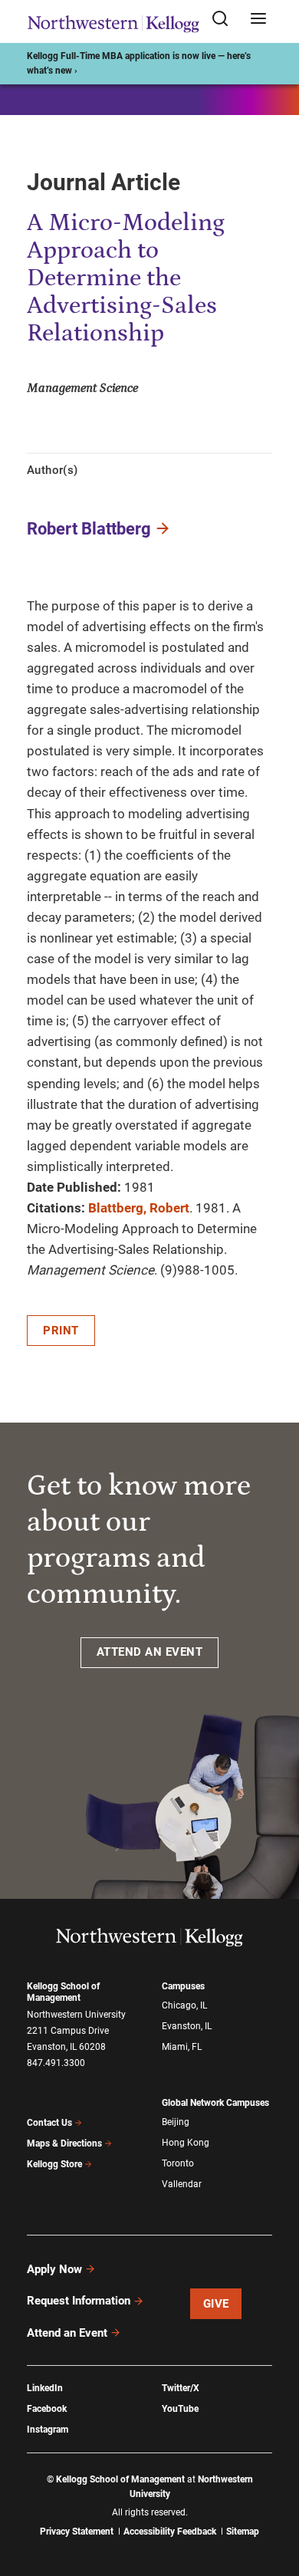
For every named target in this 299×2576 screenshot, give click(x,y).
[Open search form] (225, 20)
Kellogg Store (54, 2164)
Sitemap (243, 2532)
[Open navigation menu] (258, 20)
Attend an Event (67, 2333)
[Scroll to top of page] (273, 2497)
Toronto (178, 2163)
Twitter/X (181, 2388)
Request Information (79, 2301)
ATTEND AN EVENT (150, 1652)
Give (216, 2304)
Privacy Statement (77, 2532)
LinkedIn (45, 2388)
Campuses (183, 1986)
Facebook (47, 2409)
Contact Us (49, 2123)
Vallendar (182, 2184)
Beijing (176, 2122)
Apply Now (54, 2269)
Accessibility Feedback (170, 2532)
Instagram (48, 2430)
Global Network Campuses (215, 2103)
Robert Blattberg (89, 529)
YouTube (180, 2409)
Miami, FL (182, 2047)
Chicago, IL (184, 2005)
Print (61, 1331)
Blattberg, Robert (139, 1208)
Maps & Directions (64, 2143)
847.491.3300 (56, 2063)
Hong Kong (186, 2143)
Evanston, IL (187, 2026)
